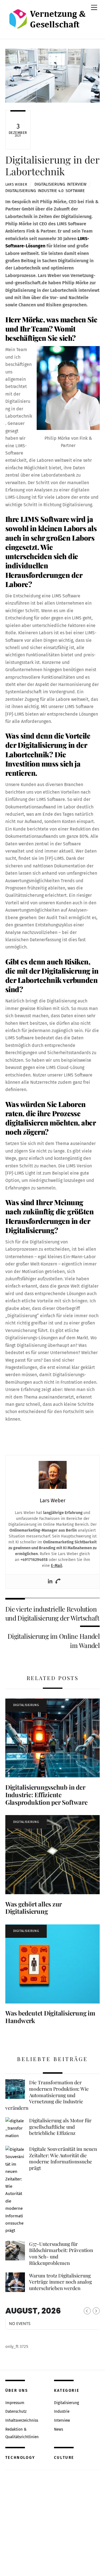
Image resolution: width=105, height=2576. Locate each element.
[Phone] (58, 1582)
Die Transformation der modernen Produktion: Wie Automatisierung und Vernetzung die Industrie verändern (47, 2095)
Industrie (62, 2411)
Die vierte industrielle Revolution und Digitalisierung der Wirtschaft (52, 1613)
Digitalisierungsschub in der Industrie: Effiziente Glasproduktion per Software (46, 1795)
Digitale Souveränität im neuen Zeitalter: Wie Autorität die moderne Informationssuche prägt (63, 2158)
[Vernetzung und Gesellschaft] (47, 23)
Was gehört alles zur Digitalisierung (34, 1908)
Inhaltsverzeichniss (22, 2420)
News (59, 2429)
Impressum (15, 2403)
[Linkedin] (50, 1582)
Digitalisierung (50, 184)
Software (75, 191)
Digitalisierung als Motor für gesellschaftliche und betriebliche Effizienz (60, 2127)
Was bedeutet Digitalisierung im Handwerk (50, 2017)
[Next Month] (96, 2311)
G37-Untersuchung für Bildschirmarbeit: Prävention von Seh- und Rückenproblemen (61, 2253)
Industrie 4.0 (51, 191)
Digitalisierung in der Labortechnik (52, 165)
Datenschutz (16, 2411)
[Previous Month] (87, 2311)
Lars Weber (16, 184)
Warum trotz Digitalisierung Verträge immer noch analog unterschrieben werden (60, 2282)
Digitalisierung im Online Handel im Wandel (54, 1641)
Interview (77, 184)
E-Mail (57, 1566)
